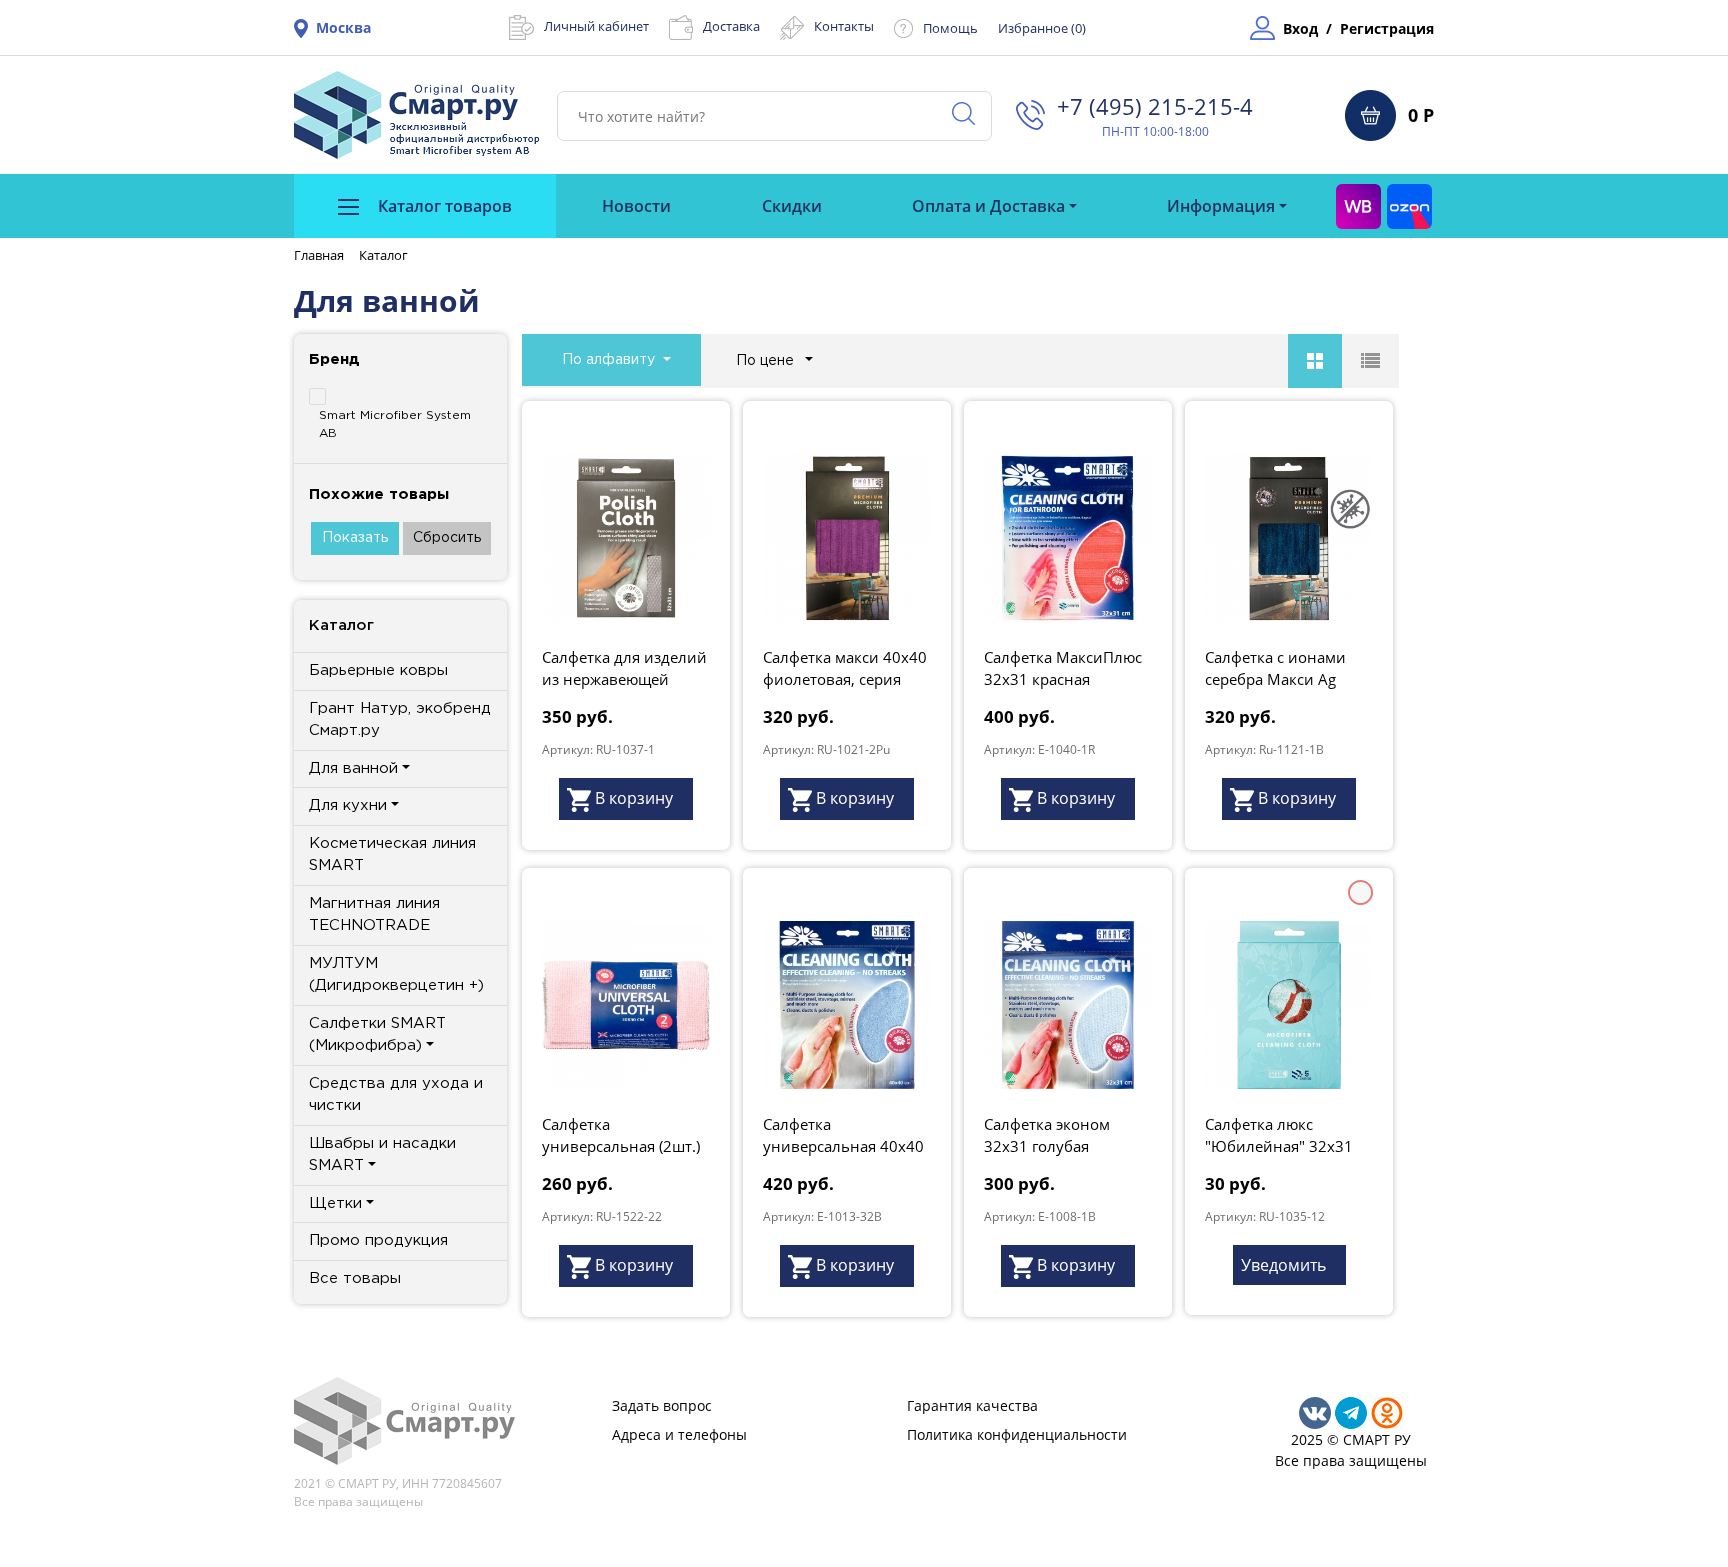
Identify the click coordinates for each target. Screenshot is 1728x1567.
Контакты (844, 26)
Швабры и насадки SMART (382, 1155)
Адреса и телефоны (679, 1434)
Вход (1300, 28)
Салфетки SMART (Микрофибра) (377, 1035)
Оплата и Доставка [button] (988, 206)
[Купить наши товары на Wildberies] (1358, 206)
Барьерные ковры (378, 670)
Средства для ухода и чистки (396, 1095)
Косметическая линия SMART (392, 855)
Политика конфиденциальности (1017, 1434)
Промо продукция (378, 1240)
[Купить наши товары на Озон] (1409, 206)
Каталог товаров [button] (443, 206)
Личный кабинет (596, 26)
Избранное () (1042, 28)
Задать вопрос (662, 1405)
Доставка (731, 26)
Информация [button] (1221, 206)
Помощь (950, 28)
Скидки (792, 206)
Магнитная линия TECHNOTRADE (374, 915)
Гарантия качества (972, 1405)
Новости (636, 206)
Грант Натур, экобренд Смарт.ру (400, 720)
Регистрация (1387, 28)
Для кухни (348, 805)
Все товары (355, 1278)
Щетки (335, 1203)
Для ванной (353, 768)
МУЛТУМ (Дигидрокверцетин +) (396, 975)
